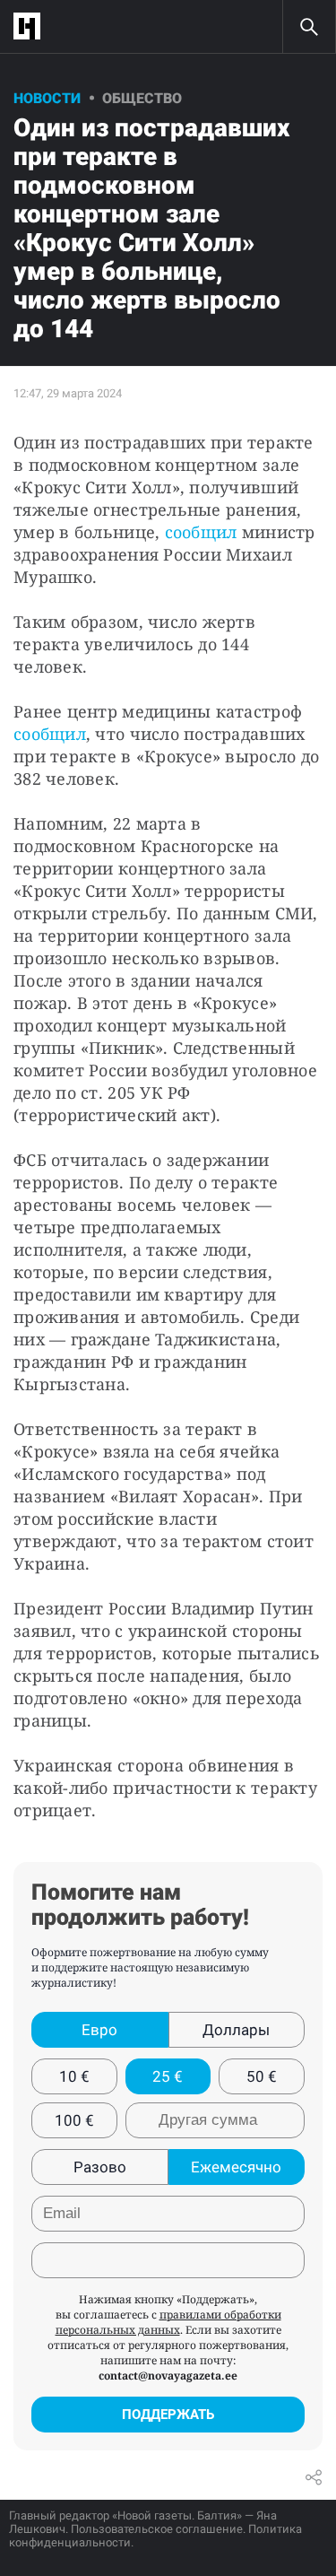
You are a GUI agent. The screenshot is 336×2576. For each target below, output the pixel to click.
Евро (99, 2030)
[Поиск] (309, 27)
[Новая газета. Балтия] (31, 26)
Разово (100, 2167)
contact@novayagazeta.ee (168, 2376)
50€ (262, 2076)
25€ (168, 2076)
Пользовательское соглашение (157, 2529)
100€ (74, 2120)
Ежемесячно (236, 2167)
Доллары (236, 2030)
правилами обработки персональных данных (168, 2322)
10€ (74, 2076)
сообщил (201, 532)
